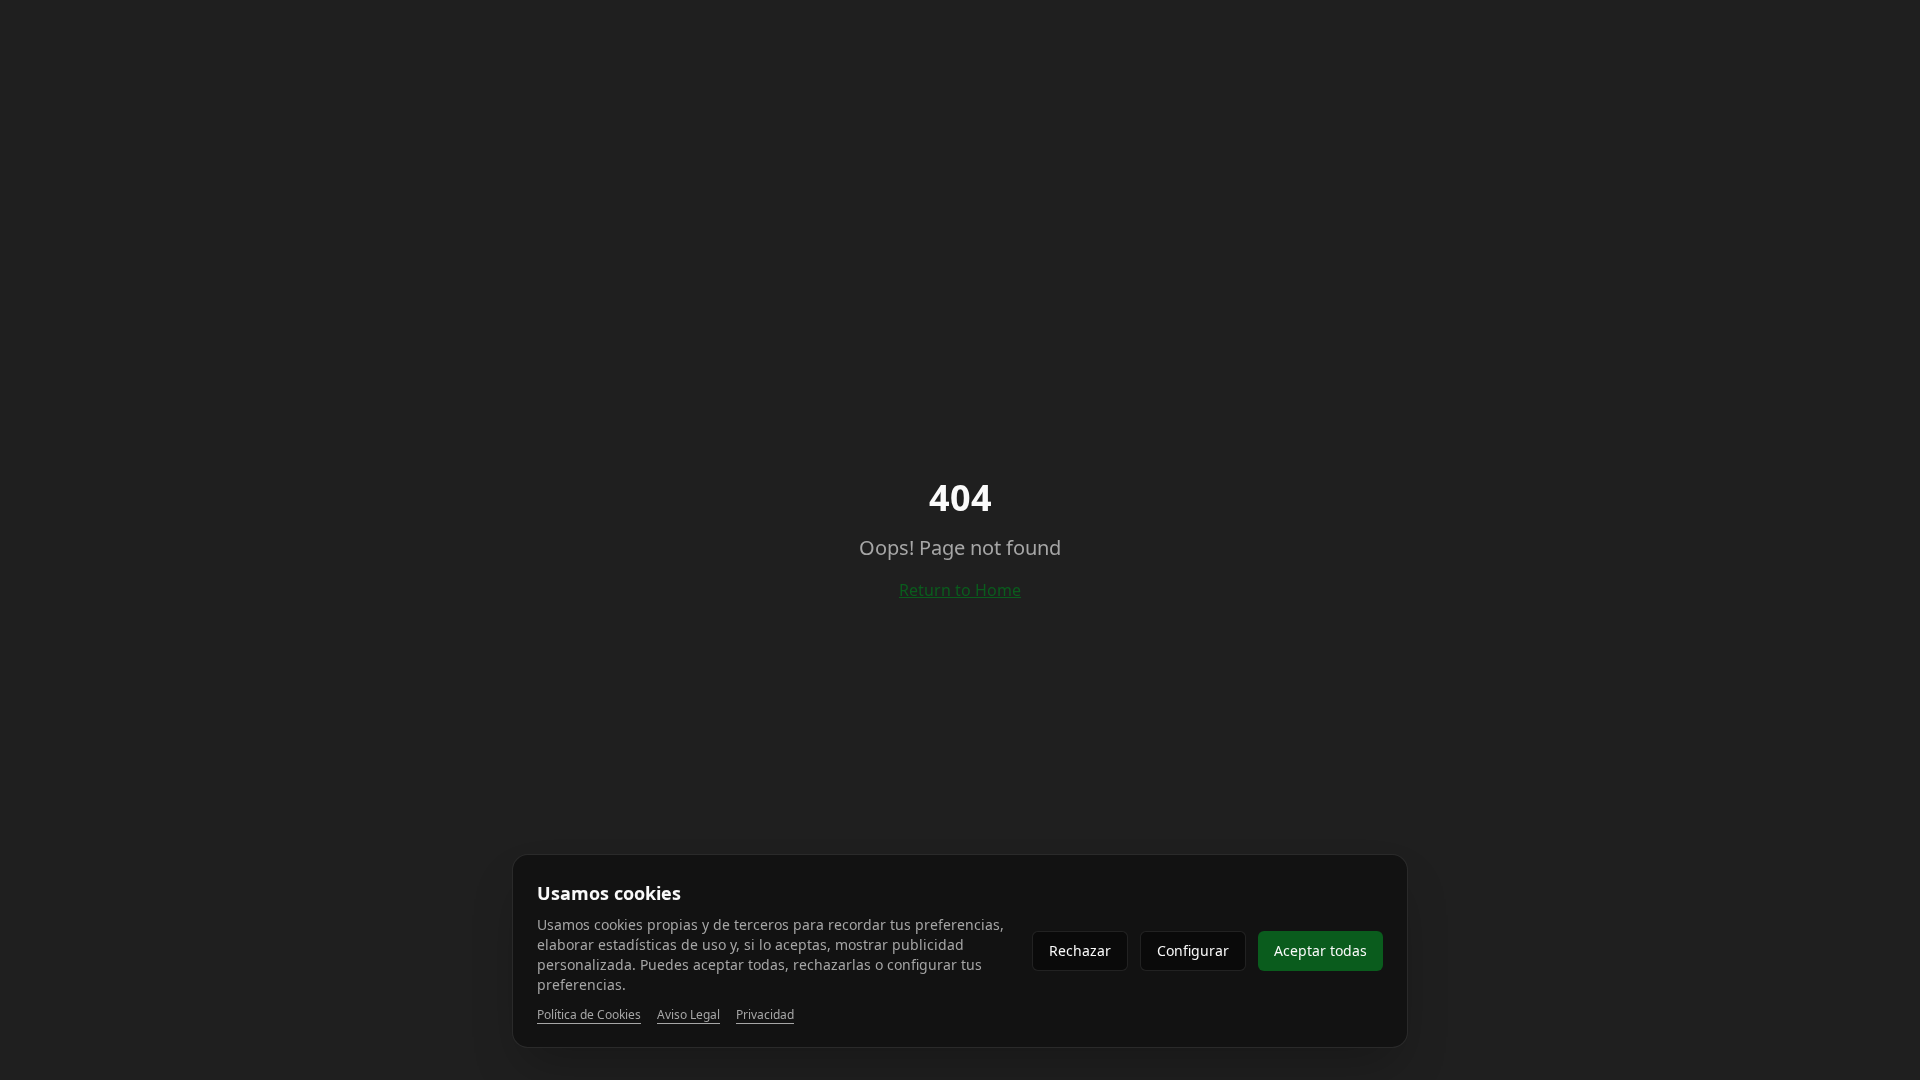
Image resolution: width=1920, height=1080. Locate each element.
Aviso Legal (688, 1015)
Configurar (1193, 950)
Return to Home (960, 590)
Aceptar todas (1320, 950)
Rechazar (1080, 950)
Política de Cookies (589, 1015)
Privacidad (765, 1015)
